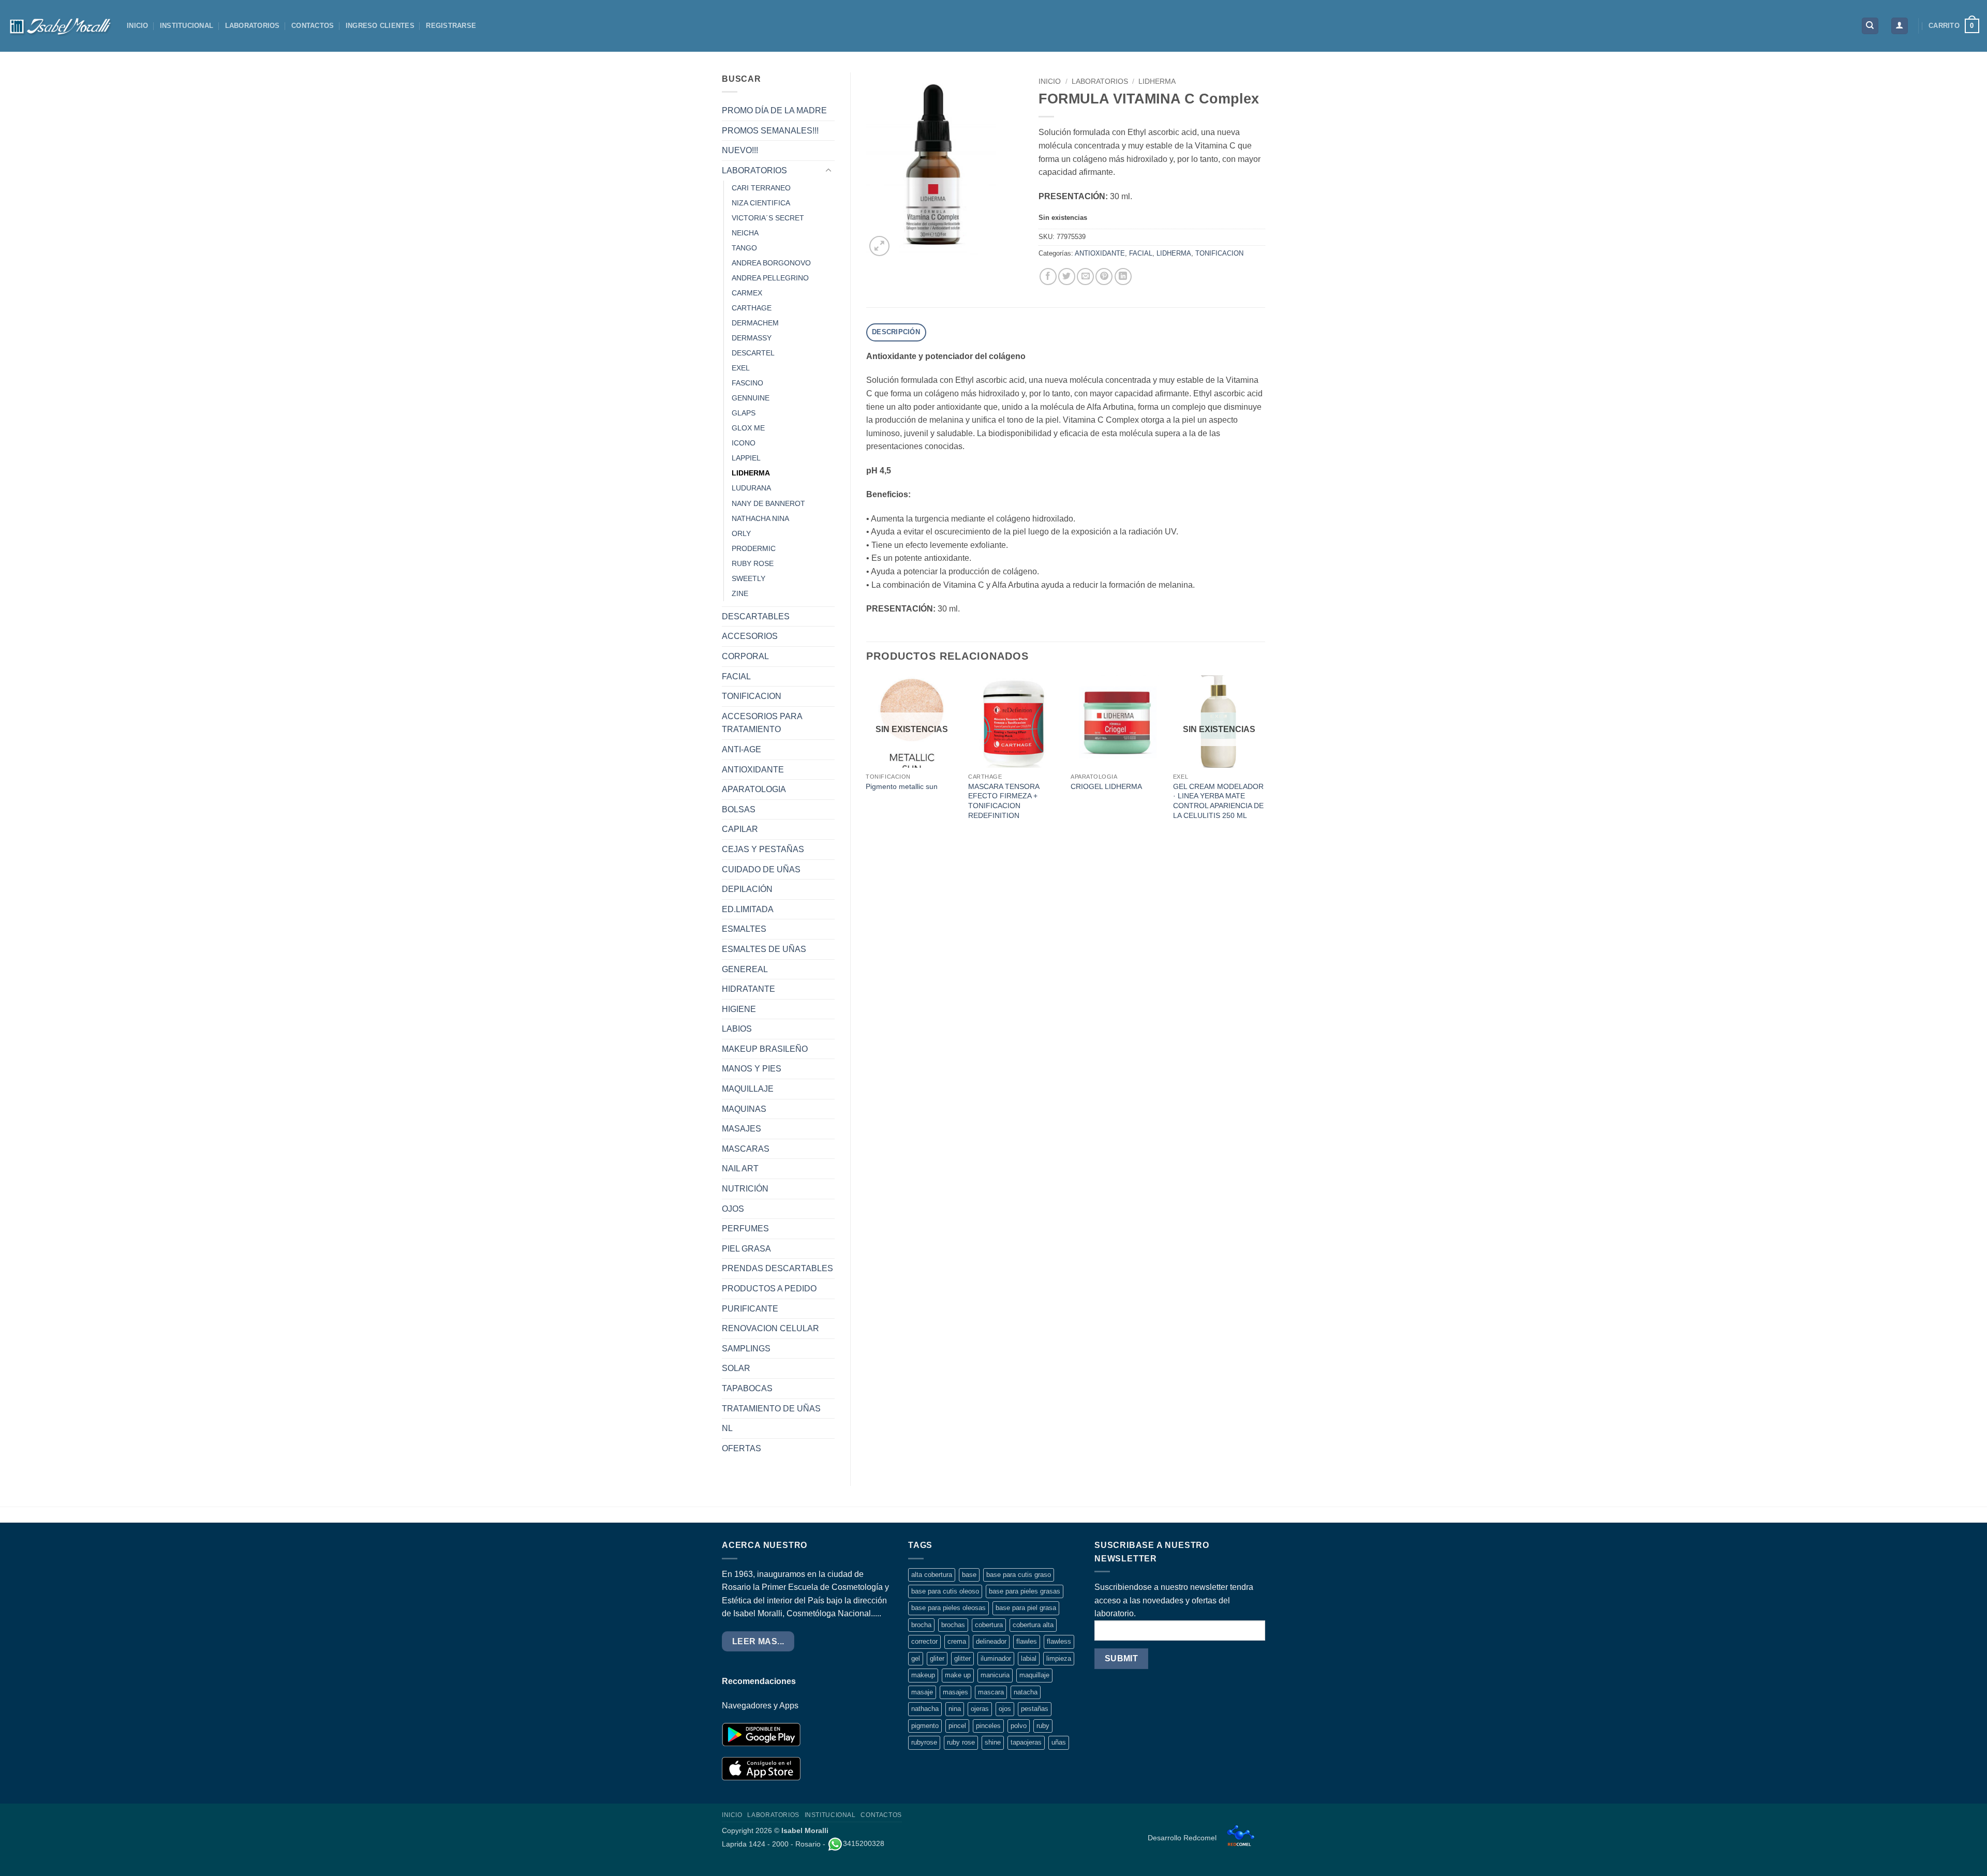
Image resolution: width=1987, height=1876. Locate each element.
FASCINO (747, 383)
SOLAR (736, 1368)
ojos (1005, 1709)
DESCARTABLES (756, 616)
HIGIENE (739, 1009)
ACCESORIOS (750, 636)
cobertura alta (1033, 1625)
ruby (1043, 1726)
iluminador (996, 1658)
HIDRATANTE (748, 989)
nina (955, 1709)
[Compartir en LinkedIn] (1123, 277)
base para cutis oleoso (945, 1591)
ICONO (744, 443)
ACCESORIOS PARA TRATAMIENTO (762, 723)
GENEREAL (745, 969)
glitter (962, 1658)
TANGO (744, 248)
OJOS (733, 1209)
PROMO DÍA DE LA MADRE (774, 110)
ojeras (980, 1709)
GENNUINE (751, 398)
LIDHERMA (751, 473)
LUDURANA (751, 488)
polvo (1019, 1726)
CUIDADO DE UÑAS (761, 869)
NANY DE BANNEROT (768, 503)
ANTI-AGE (742, 749)
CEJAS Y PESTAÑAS (763, 849)
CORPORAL (745, 656)
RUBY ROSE (753, 563)
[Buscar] (1870, 26)
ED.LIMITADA (748, 909)
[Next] (1265, 758)
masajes (955, 1692)
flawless (1059, 1641)
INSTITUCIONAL (187, 26)
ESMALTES (744, 929)
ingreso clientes (380, 26)
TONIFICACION (752, 696)
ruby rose (961, 1742)
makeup (923, 1675)
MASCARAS (746, 1149)
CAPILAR (740, 829)
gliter (937, 1658)
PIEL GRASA (746, 1249)
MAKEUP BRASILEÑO (765, 1049)
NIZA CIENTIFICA (761, 203)
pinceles (988, 1726)
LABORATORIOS (253, 26)
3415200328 (864, 1843)
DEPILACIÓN (747, 889)
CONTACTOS (313, 26)
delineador (991, 1641)
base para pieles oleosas (948, 1608)
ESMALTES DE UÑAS (764, 949)
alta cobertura (932, 1575)
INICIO (138, 26)
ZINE (740, 593)
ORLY (741, 533)
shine (993, 1742)
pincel (957, 1726)
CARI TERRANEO (761, 188)
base (969, 1575)
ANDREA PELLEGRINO (770, 278)
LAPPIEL (746, 458)
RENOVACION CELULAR (770, 1328)
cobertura (989, 1625)
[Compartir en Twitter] (1067, 277)
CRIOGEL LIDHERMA (1106, 786)
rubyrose (924, 1742)
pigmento (925, 1726)
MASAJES (742, 1129)
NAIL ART (740, 1168)
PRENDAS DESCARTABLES (777, 1268)
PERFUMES (745, 1229)
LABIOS (737, 1029)
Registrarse (451, 26)
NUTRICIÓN (745, 1189)
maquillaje (1034, 1675)
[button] (1900, 26)
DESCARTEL (753, 353)
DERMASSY (752, 338)
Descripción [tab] (896, 332)
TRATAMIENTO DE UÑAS (771, 1409)
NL (727, 1428)
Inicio (1050, 81)
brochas (953, 1625)
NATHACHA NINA (760, 518)
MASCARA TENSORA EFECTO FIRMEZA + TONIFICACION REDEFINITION (1004, 801)
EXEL (741, 368)
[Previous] (867, 758)
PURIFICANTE (750, 1309)
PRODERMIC (754, 548)
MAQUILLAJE (748, 1089)
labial (1029, 1658)
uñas (1059, 1742)
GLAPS (744, 413)
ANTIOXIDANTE (753, 770)
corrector (924, 1641)
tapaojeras (1026, 1742)
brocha (921, 1625)
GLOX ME (748, 428)
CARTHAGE (752, 308)
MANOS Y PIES (752, 1069)
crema (957, 1641)
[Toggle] (828, 171)
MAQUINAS (744, 1109)
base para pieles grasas (1025, 1591)
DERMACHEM (755, 323)
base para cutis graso (1019, 1575)
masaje (922, 1692)
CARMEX (747, 293)
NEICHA (745, 233)
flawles (1027, 1641)
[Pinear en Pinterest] (1104, 277)
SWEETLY (748, 578)
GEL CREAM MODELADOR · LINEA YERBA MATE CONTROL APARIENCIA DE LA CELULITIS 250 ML (1218, 801)
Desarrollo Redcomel (1183, 1838)
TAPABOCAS (747, 1388)
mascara (991, 1692)
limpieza (1059, 1658)
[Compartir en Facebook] (1048, 277)
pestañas (1035, 1709)
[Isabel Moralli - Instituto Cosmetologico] (60, 26)
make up (958, 1675)
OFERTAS (742, 1448)
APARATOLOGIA (754, 789)
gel (916, 1658)
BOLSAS (739, 809)
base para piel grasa (1026, 1608)
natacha (1026, 1692)
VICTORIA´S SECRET (768, 218)
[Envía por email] (1085, 277)
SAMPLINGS (746, 1349)
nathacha (925, 1709)
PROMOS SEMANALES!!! (770, 131)
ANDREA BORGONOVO (771, 263)
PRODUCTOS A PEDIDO (769, 1289)
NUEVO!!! (740, 150)
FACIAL (736, 676)
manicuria (995, 1675)
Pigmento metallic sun (902, 786)
